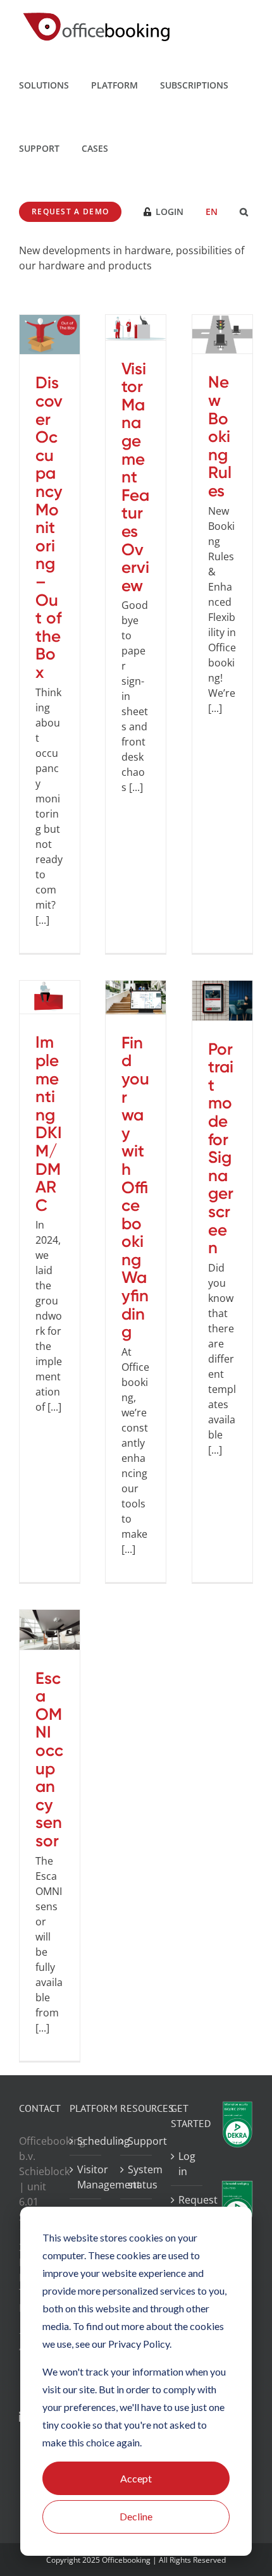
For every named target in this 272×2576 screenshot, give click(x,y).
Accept (136, 2478)
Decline (136, 2516)
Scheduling (86, 2141)
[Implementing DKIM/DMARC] (50, 997)
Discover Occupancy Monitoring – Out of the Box (49, 527)
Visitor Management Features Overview (135, 477)
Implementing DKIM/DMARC (49, 1123)
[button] (244, 211)
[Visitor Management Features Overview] (136, 328)
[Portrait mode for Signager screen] (222, 1001)
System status (137, 2177)
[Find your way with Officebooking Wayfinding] (136, 997)
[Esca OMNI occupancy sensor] (50, 1630)
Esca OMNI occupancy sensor (49, 1759)
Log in (187, 2164)
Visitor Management (86, 2177)
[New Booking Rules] (222, 334)
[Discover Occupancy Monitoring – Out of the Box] (50, 335)
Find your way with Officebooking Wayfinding (135, 1187)
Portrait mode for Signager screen (221, 1149)
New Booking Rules (220, 436)
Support (137, 2141)
